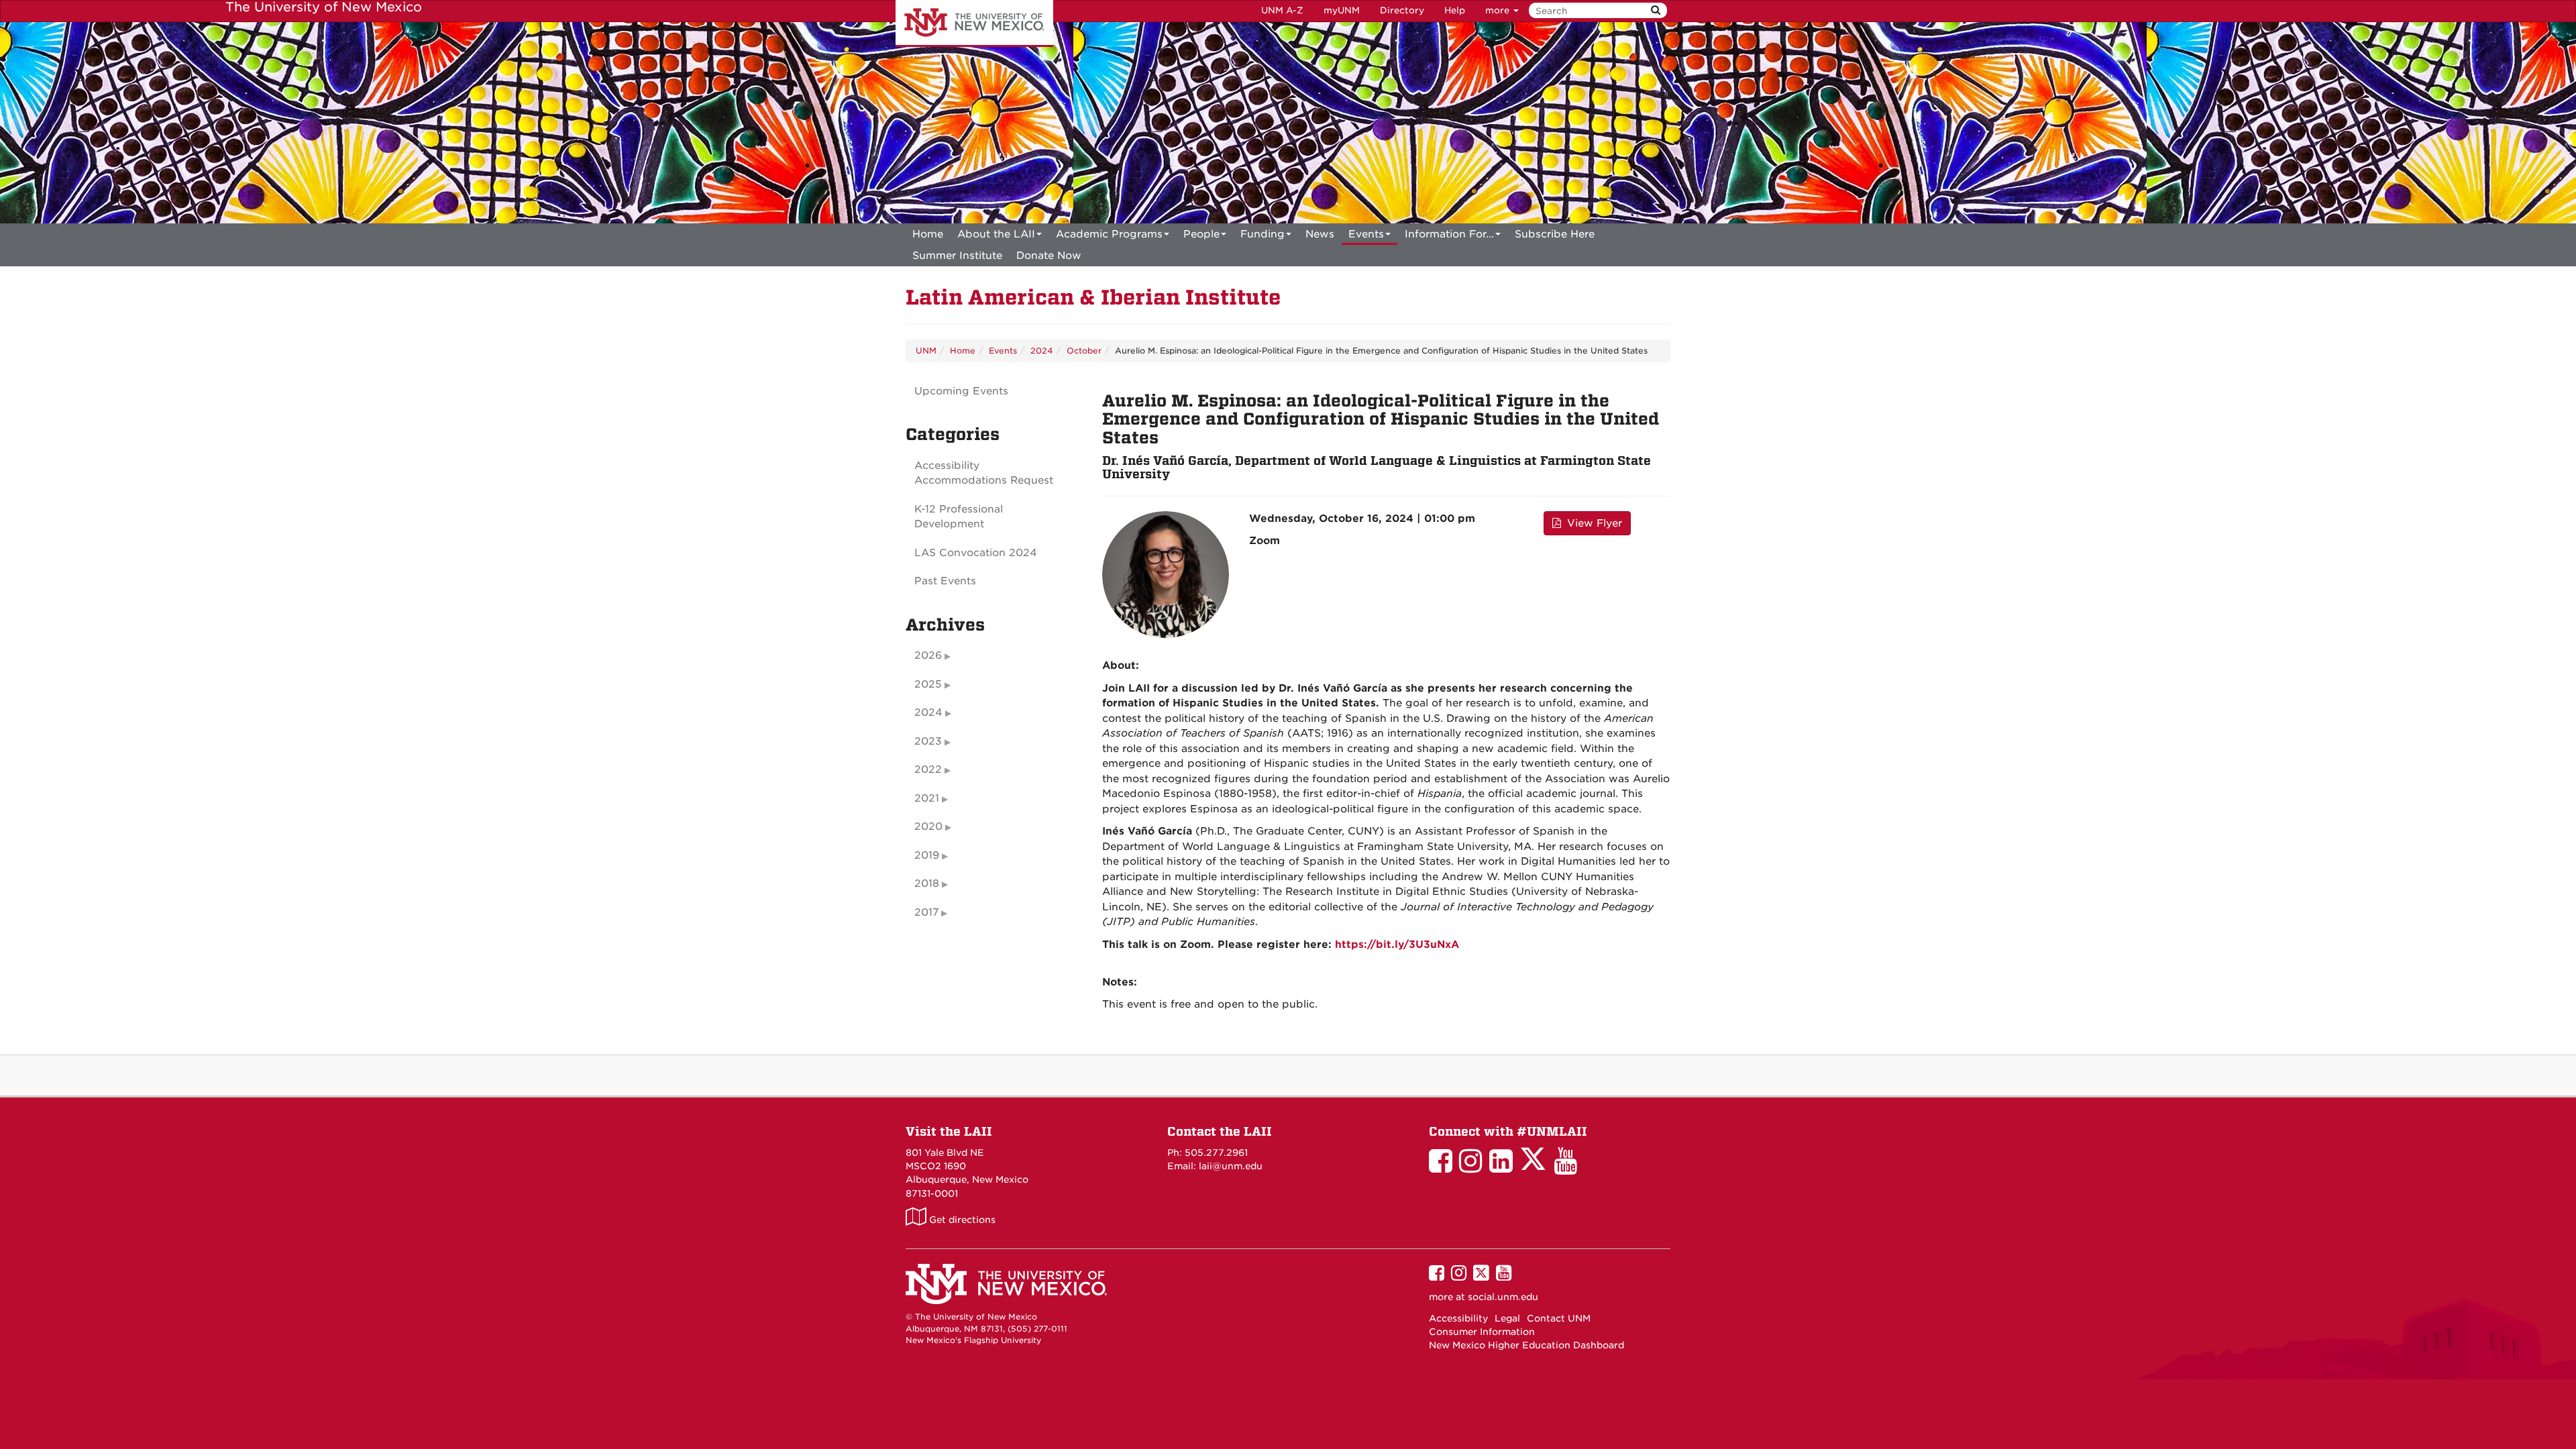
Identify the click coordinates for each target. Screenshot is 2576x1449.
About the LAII (996, 234)
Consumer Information (1482, 1332)
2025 (928, 684)
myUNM (1342, 10)
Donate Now (1049, 256)
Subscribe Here (1555, 234)
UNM (926, 351)
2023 (928, 741)
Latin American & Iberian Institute (1093, 298)
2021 (927, 798)
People (1201, 234)
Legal (1507, 1318)
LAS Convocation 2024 (976, 553)
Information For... (1449, 234)
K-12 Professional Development (959, 517)
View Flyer (1593, 523)
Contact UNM (1559, 1318)
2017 (926, 912)
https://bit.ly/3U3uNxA (1397, 945)
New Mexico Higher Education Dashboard (1526, 1345)
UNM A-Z (1282, 10)
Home (928, 234)
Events (1366, 234)
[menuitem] (928, 234)
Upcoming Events (961, 391)
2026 (928, 655)
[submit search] (1656, 10)
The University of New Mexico (974, 23)
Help (1455, 10)
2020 (928, 826)
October (1084, 351)
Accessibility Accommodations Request (984, 473)
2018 (927, 883)
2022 (928, 769)
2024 (1042, 351)
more (1499, 10)
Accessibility (1458, 1318)
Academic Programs (1109, 234)
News (1320, 234)
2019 (927, 855)
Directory (1402, 10)
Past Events (945, 581)
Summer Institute (957, 256)
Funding (1263, 234)
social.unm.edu (1503, 1297)
